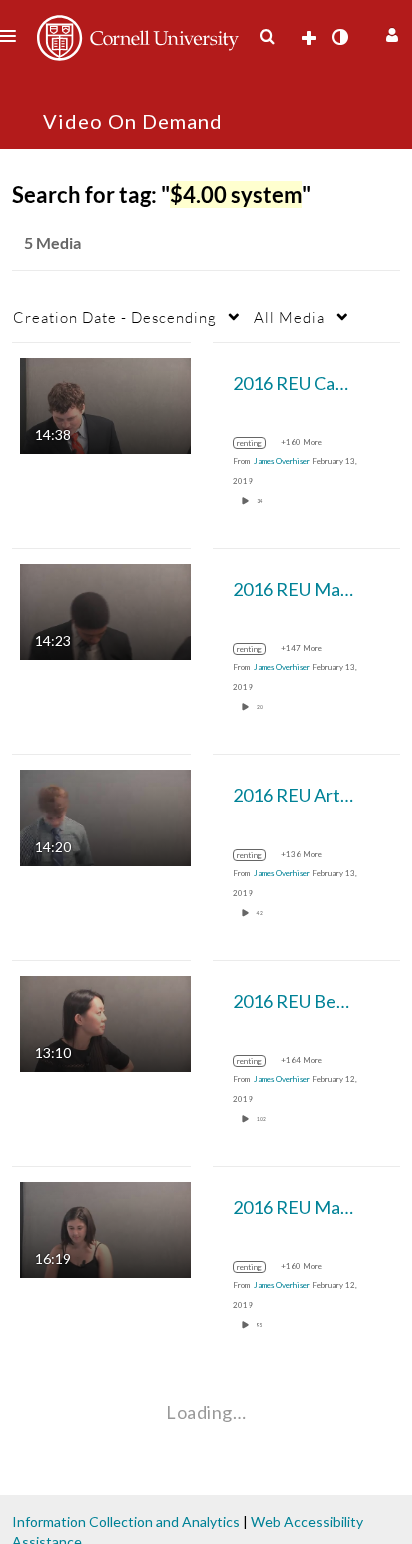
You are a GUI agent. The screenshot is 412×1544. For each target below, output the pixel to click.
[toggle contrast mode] (339, 37)
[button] (389, 32)
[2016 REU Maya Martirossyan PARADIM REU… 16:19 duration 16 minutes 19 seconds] (105, 1228)
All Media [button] (289, 317)
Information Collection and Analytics (126, 1521)
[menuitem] (267, 37)
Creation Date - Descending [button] (115, 317)
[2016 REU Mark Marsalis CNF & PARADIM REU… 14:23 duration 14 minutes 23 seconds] (105, 610)
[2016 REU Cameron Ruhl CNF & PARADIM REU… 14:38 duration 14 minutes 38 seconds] (105, 404)
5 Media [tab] (52, 242)
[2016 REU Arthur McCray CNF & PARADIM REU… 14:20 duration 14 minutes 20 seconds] (105, 816)
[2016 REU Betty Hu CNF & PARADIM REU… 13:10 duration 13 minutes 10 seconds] (105, 1022)
